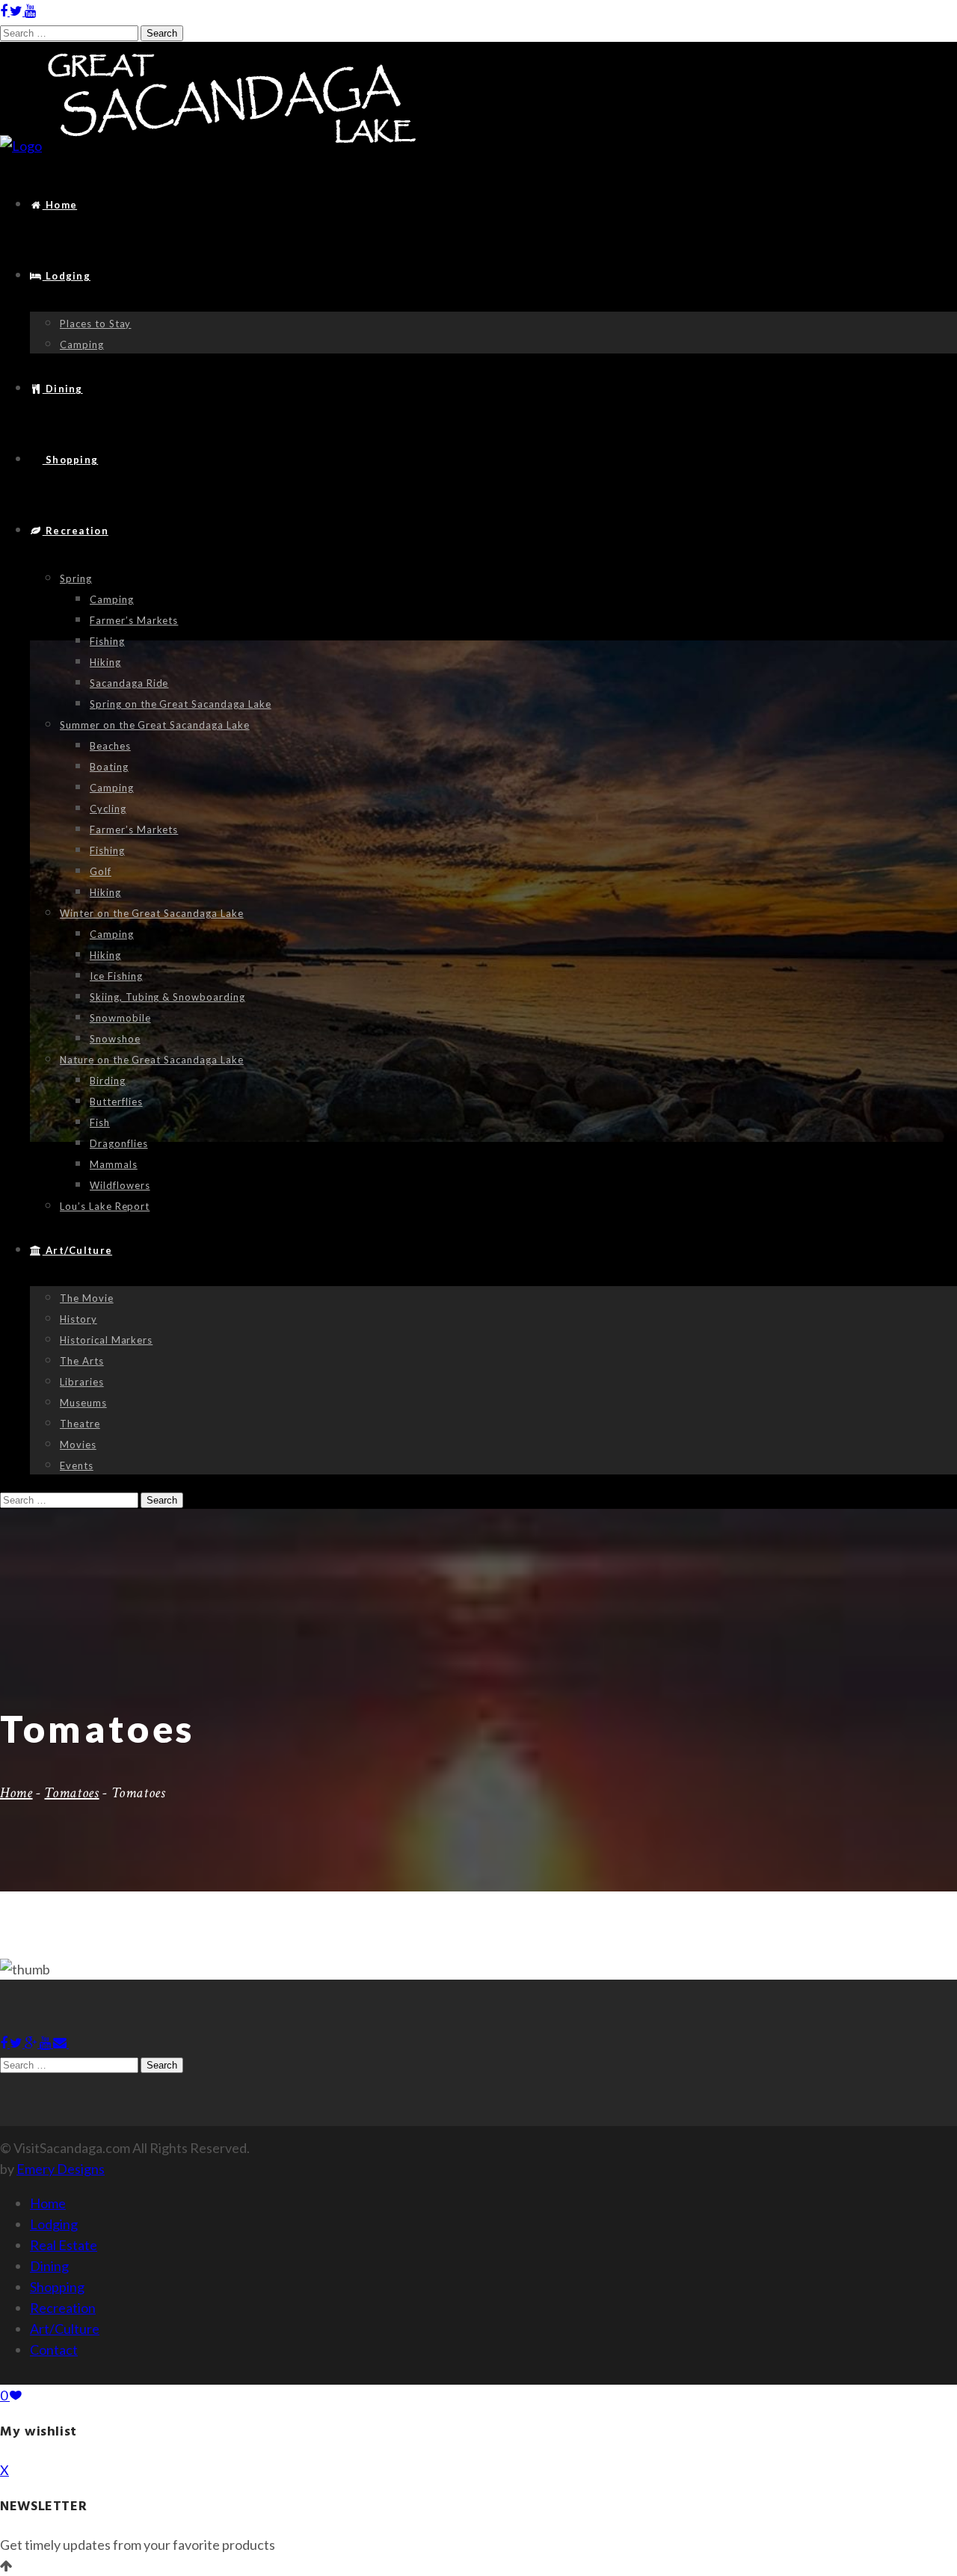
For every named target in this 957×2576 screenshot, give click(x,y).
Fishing (107, 641)
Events (77, 1465)
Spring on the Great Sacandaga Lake (181, 704)
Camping (82, 345)
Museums (83, 1403)
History (79, 1319)
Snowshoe (115, 1039)
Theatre (80, 1424)
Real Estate (64, 2245)
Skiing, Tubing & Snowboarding (167, 997)
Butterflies (116, 1102)
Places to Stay (95, 324)
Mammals (114, 1164)
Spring (76, 578)
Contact (54, 2350)
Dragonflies (119, 1143)
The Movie (87, 1298)
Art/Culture (77, 1250)
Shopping (70, 460)
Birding (108, 1081)
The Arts (82, 1361)
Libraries (82, 1382)
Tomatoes (71, 1793)
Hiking (105, 662)
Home (60, 205)
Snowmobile (120, 1018)
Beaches (110, 746)
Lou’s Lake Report (105, 1206)
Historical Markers (106, 1340)
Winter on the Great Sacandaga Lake (152, 913)
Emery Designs (61, 2169)
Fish (100, 1122)
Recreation (76, 531)
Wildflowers (120, 1185)
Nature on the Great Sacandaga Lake (152, 1060)
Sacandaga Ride (129, 683)
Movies (78, 1445)
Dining (63, 389)
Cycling (108, 809)
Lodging (67, 276)
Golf (101, 871)
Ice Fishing (116, 976)
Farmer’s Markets (134, 620)
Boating (109, 767)
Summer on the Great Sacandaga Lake (155, 725)
